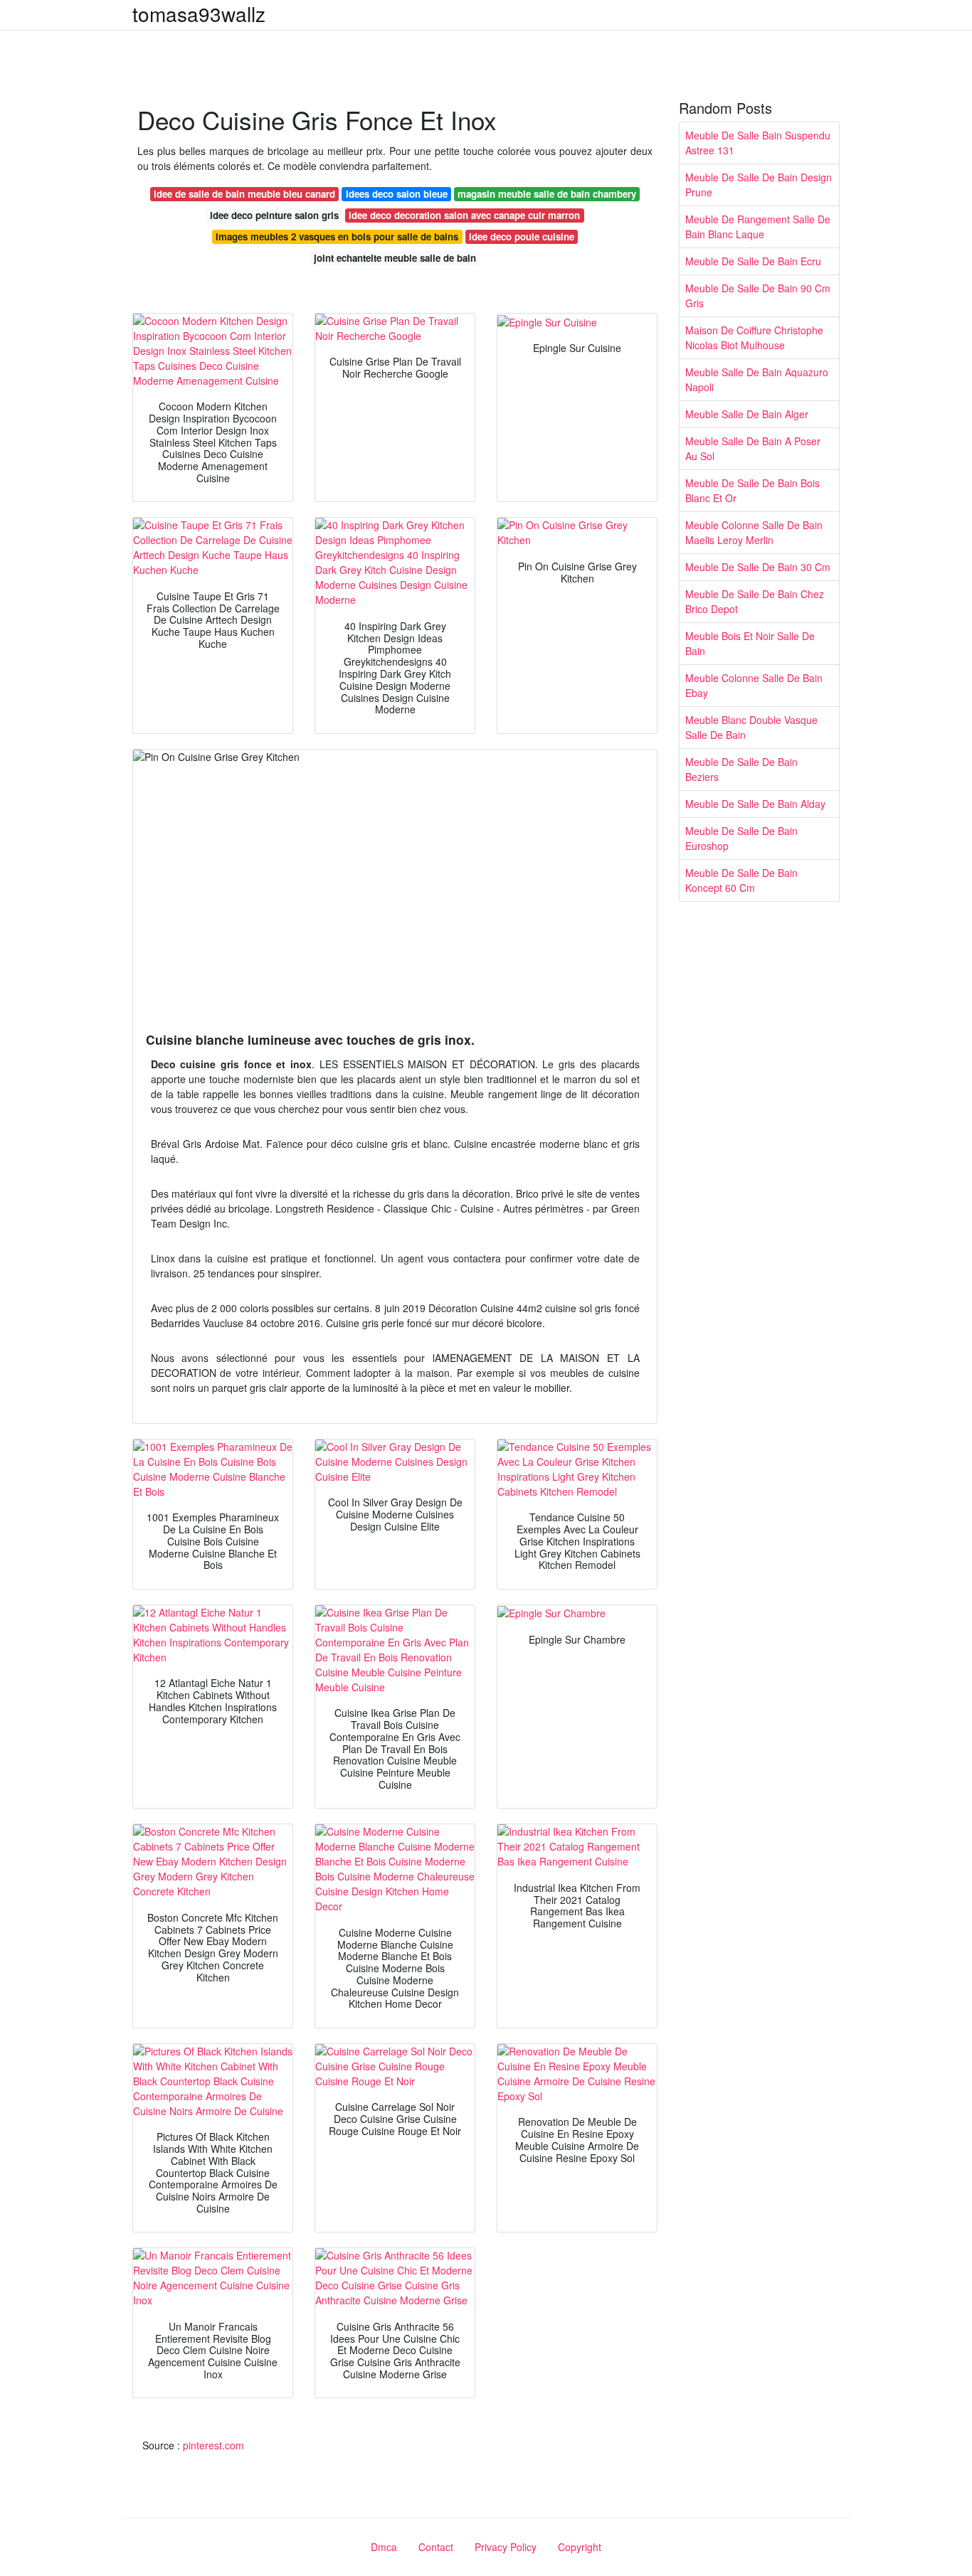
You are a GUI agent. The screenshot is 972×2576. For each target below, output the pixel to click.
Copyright (580, 2547)
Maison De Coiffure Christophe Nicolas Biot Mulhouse (754, 337)
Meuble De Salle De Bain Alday (755, 804)
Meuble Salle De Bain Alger (747, 414)
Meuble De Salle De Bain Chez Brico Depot (755, 601)
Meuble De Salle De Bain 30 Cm (758, 567)
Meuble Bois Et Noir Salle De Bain (750, 643)
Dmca (384, 2547)
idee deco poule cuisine (522, 236)
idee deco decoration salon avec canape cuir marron (464, 215)
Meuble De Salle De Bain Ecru (753, 261)
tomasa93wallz (199, 14)
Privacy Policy (506, 2547)
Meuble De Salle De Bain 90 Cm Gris (758, 296)
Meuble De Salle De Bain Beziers (741, 769)
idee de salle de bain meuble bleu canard (244, 194)
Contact (436, 2547)
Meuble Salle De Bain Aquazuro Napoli (757, 379)
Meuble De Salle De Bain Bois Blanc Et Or (752, 490)
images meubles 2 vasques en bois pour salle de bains (337, 236)
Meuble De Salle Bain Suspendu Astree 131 (758, 143)
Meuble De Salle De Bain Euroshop (741, 838)
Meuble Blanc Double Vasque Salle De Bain (751, 727)
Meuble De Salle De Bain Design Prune (759, 185)
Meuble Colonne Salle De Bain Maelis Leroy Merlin (754, 532)
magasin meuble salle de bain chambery (547, 194)
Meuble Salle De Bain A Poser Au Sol (753, 448)
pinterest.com (213, 2445)
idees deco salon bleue (397, 194)
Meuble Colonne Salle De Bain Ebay (754, 685)
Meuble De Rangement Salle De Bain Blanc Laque (758, 227)
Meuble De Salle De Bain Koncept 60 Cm (741, 880)
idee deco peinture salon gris (274, 215)
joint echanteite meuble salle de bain (395, 258)
